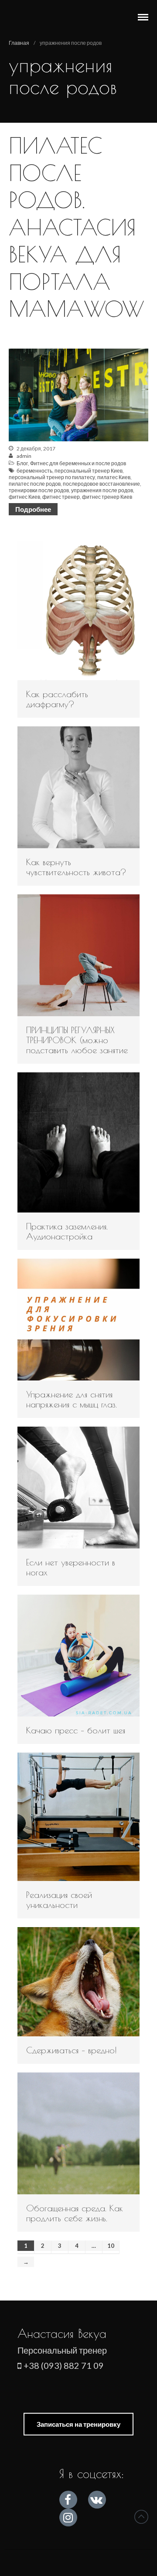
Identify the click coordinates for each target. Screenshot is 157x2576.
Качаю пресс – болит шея (76, 1730)
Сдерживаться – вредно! (72, 2050)
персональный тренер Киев (89, 471)
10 (111, 2246)
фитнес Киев (24, 497)
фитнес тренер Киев (107, 497)
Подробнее (33, 509)
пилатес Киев (114, 477)
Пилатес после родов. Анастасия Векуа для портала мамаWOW (77, 227)
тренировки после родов (39, 490)
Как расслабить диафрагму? (57, 699)
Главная (19, 43)
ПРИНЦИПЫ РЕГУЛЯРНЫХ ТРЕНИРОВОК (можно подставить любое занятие (77, 1040)
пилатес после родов (35, 484)
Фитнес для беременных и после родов (78, 463)
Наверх (141, 2517)
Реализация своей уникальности (59, 1900)
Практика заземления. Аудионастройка (67, 1231)
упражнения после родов (102, 490)
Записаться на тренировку (78, 2424)
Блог (22, 463)
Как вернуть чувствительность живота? (76, 867)
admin (24, 456)
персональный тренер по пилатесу (52, 477)
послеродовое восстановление (101, 484)
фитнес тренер (61, 497)
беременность (34, 471)
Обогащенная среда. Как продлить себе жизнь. (75, 2213)
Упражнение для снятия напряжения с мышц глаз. (72, 1399)
